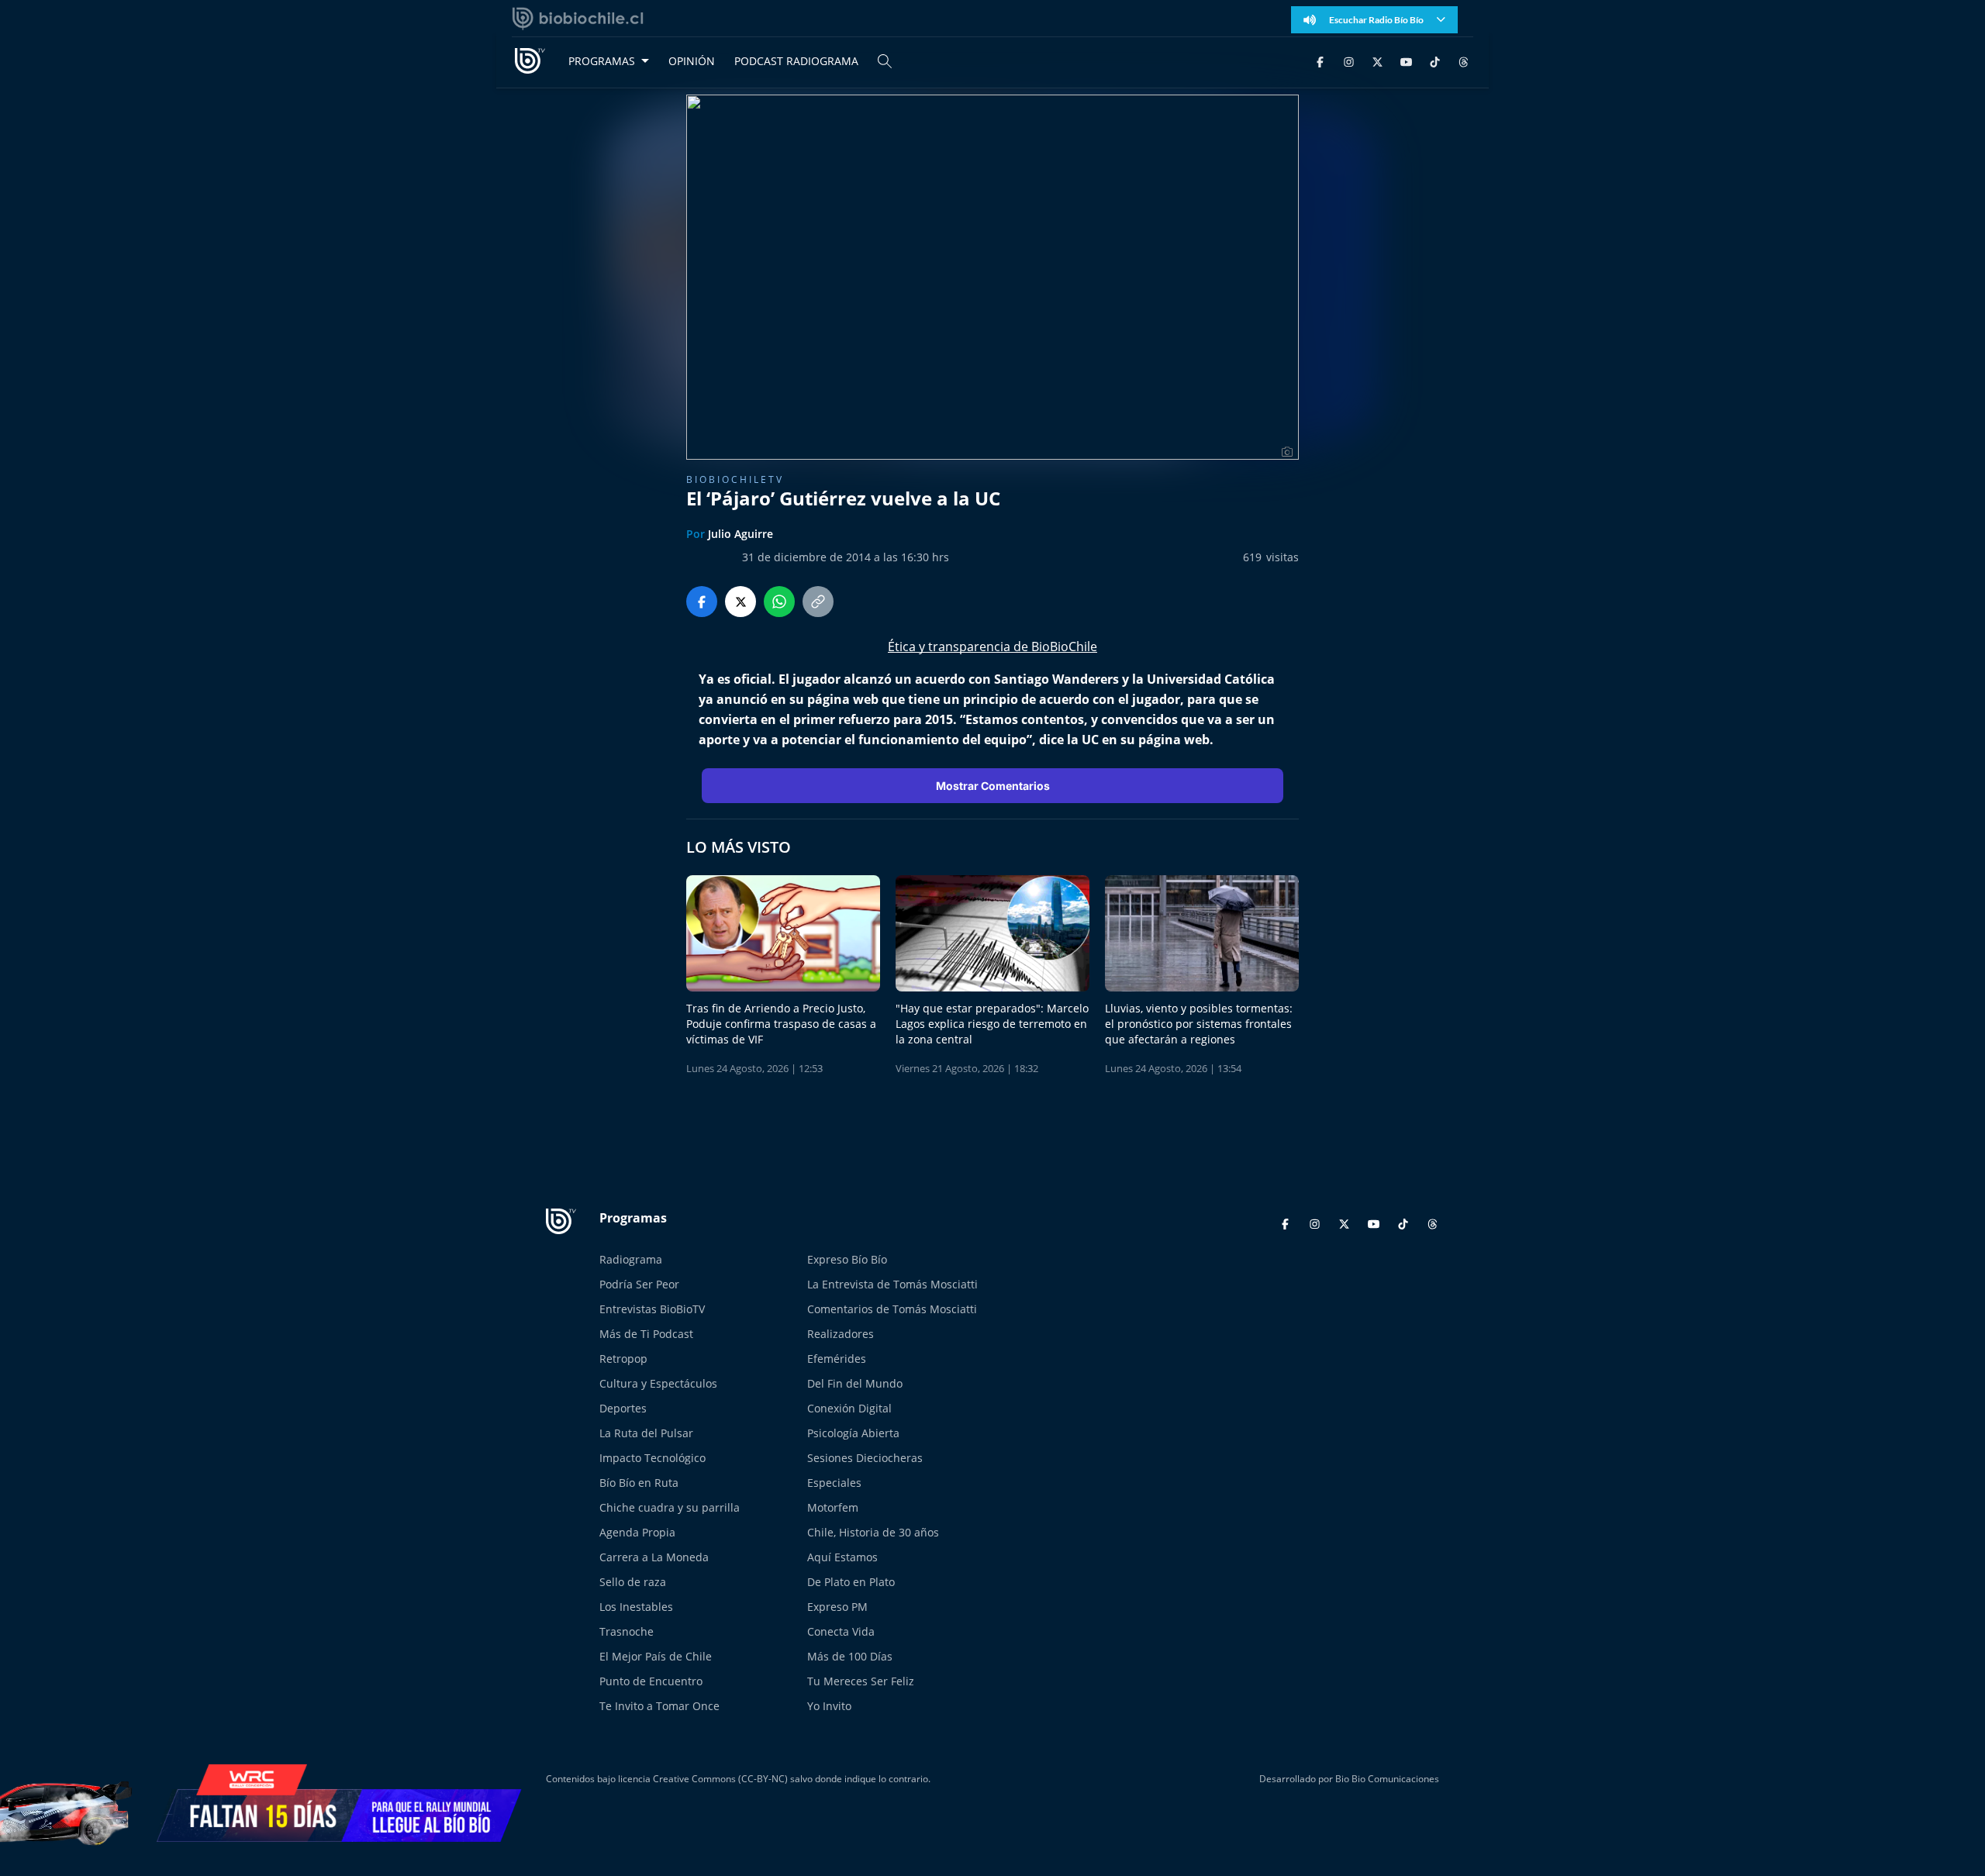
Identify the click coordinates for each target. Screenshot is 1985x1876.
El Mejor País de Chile (656, 1656)
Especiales (834, 1483)
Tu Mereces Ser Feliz (861, 1681)
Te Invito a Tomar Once (659, 1706)
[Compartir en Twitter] (740, 602)
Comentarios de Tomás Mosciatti (892, 1309)
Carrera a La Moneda (654, 1557)
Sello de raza (633, 1582)
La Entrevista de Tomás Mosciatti (892, 1284)
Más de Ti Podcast (646, 1334)
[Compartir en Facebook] (702, 602)
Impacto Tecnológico (652, 1458)
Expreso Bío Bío (847, 1259)
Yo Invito (829, 1706)
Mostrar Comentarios (993, 786)
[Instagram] (1349, 61)
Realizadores (841, 1334)
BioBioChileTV (735, 479)
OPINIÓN (692, 61)
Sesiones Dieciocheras (865, 1458)
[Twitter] (1377, 61)
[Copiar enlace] (818, 602)
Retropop (623, 1359)
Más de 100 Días (850, 1656)
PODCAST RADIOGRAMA (796, 61)
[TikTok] (1435, 61)
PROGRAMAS (602, 61)
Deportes (623, 1408)
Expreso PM (837, 1607)
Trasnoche (627, 1631)
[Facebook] (1320, 61)
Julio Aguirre (740, 534)
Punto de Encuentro (651, 1681)
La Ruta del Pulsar (646, 1433)
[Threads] (1464, 61)
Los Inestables (636, 1607)
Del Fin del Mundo (855, 1383)
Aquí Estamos (842, 1557)
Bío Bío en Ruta (639, 1483)
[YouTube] (1406, 61)
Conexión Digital (849, 1408)
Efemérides (837, 1359)
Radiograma (631, 1259)
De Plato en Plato (851, 1582)
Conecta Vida (841, 1631)
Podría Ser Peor (639, 1284)
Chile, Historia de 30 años (873, 1532)
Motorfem (833, 1507)
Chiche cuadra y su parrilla (670, 1507)
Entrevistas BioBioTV (652, 1309)
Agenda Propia (637, 1532)
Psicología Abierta (853, 1433)
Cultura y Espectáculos (658, 1383)
